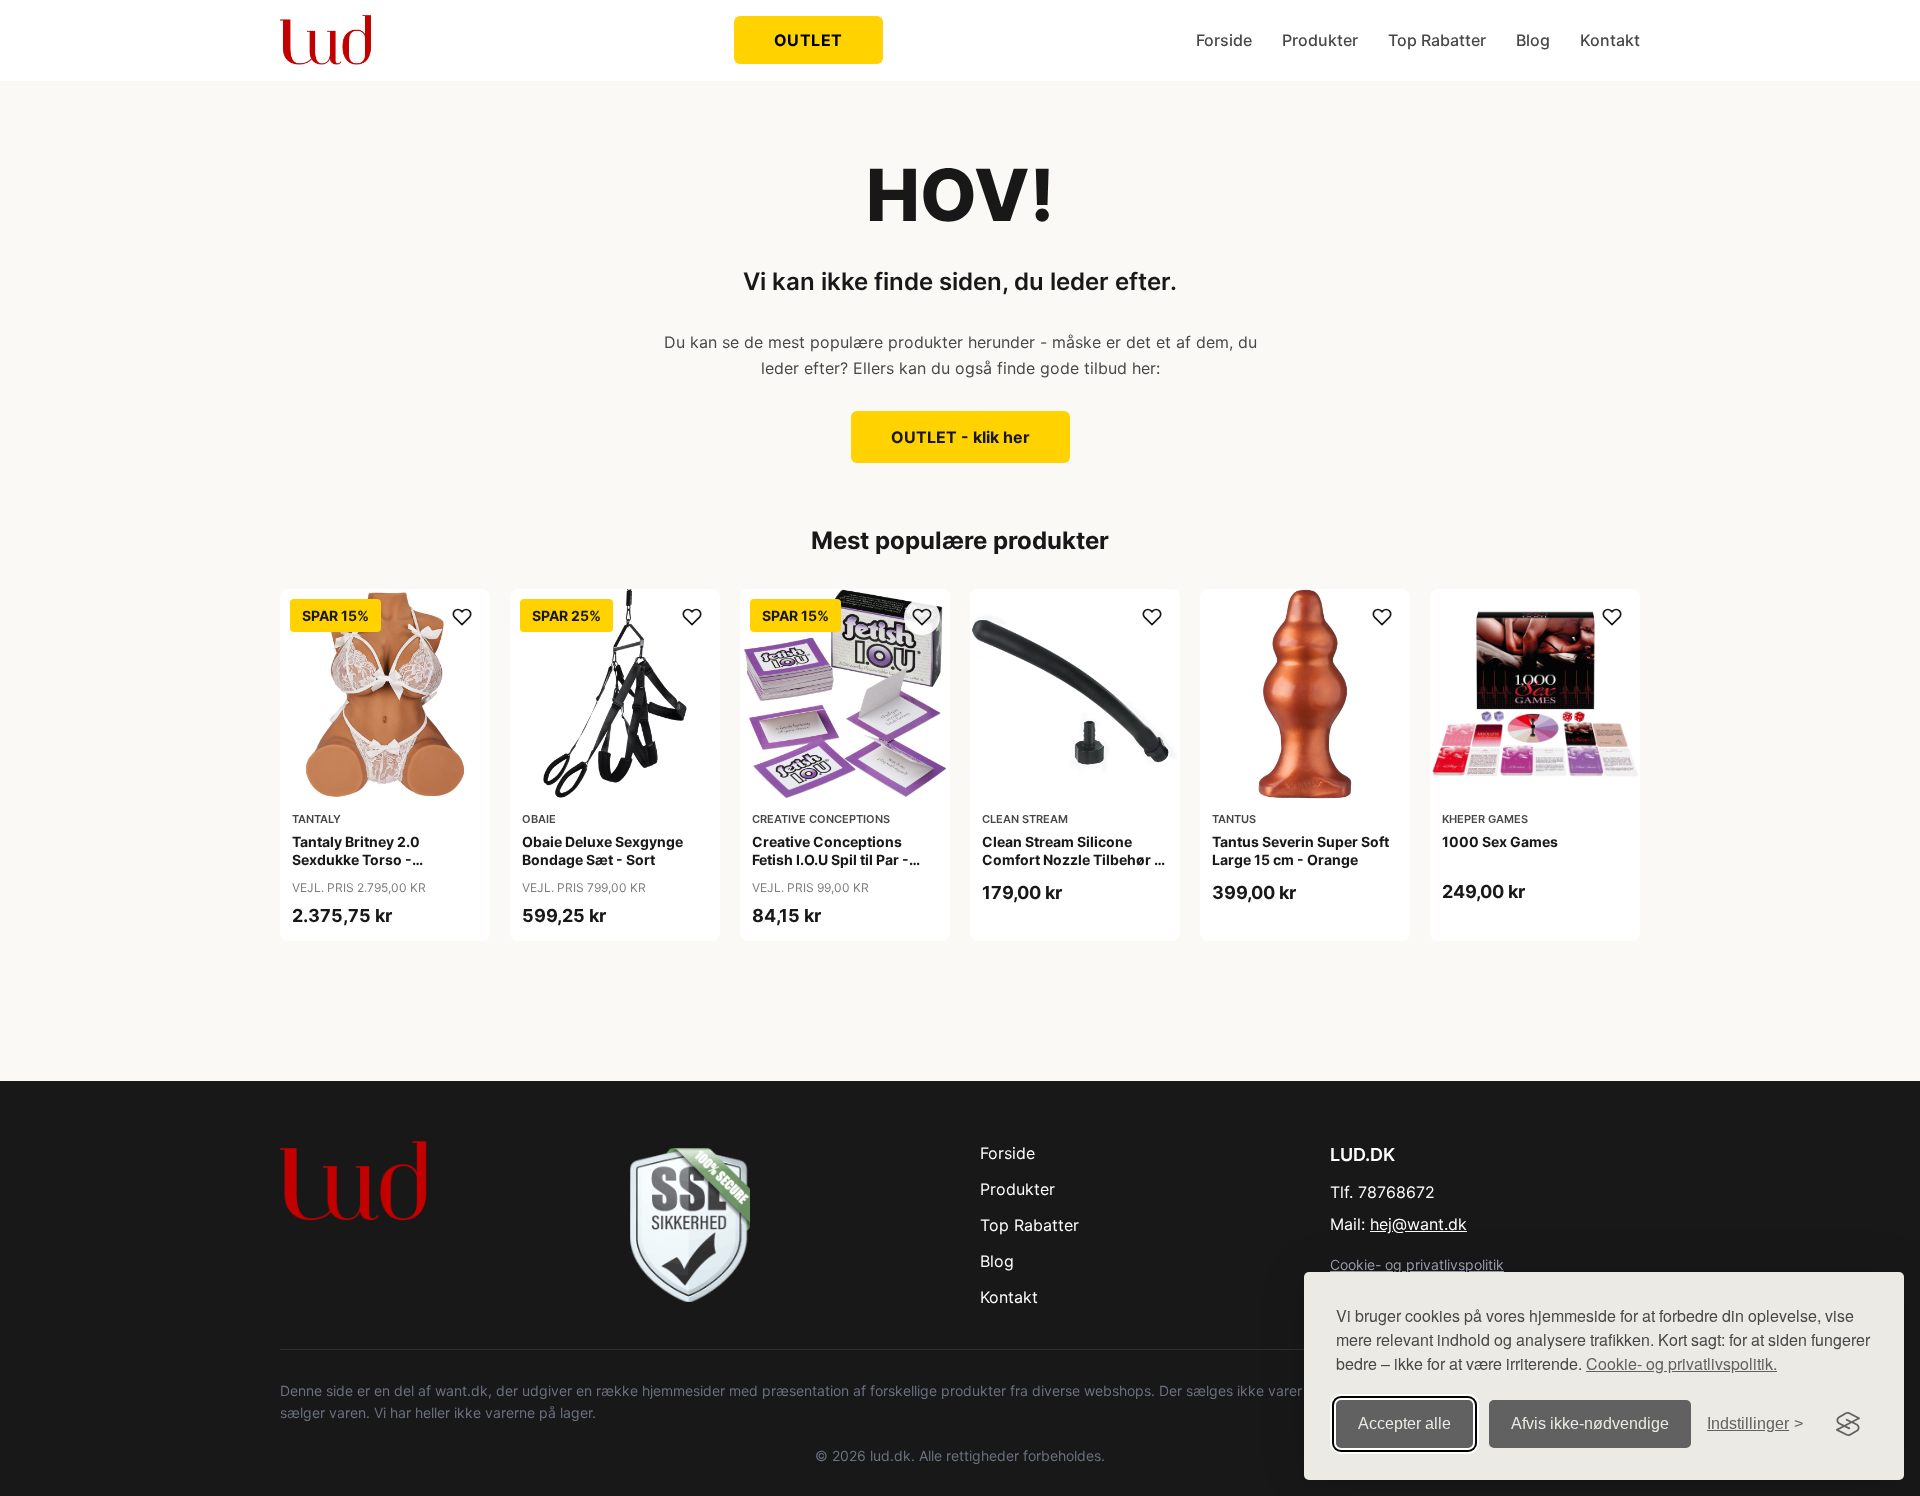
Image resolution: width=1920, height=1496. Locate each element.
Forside (1224, 40)
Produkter (1320, 40)
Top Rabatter (1437, 40)
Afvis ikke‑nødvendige (1590, 1423)
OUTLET (808, 40)
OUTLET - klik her (960, 437)
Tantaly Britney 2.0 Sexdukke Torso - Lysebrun (356, 859)
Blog (1533, 40)
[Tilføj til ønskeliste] (462, 617)
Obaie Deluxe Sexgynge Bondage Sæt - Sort (602, 850)
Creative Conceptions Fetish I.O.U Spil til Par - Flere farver (830, 859)
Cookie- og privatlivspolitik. (1681, 1363)
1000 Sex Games (1500, 841)
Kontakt (1610, 40)
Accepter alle (1404, 1423)
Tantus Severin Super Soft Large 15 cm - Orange (1300, 850)
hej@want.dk (1418, 1224)
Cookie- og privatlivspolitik (1417, 1264)
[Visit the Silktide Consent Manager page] (1848, 1424)
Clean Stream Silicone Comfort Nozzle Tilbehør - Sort (1071, 859)
